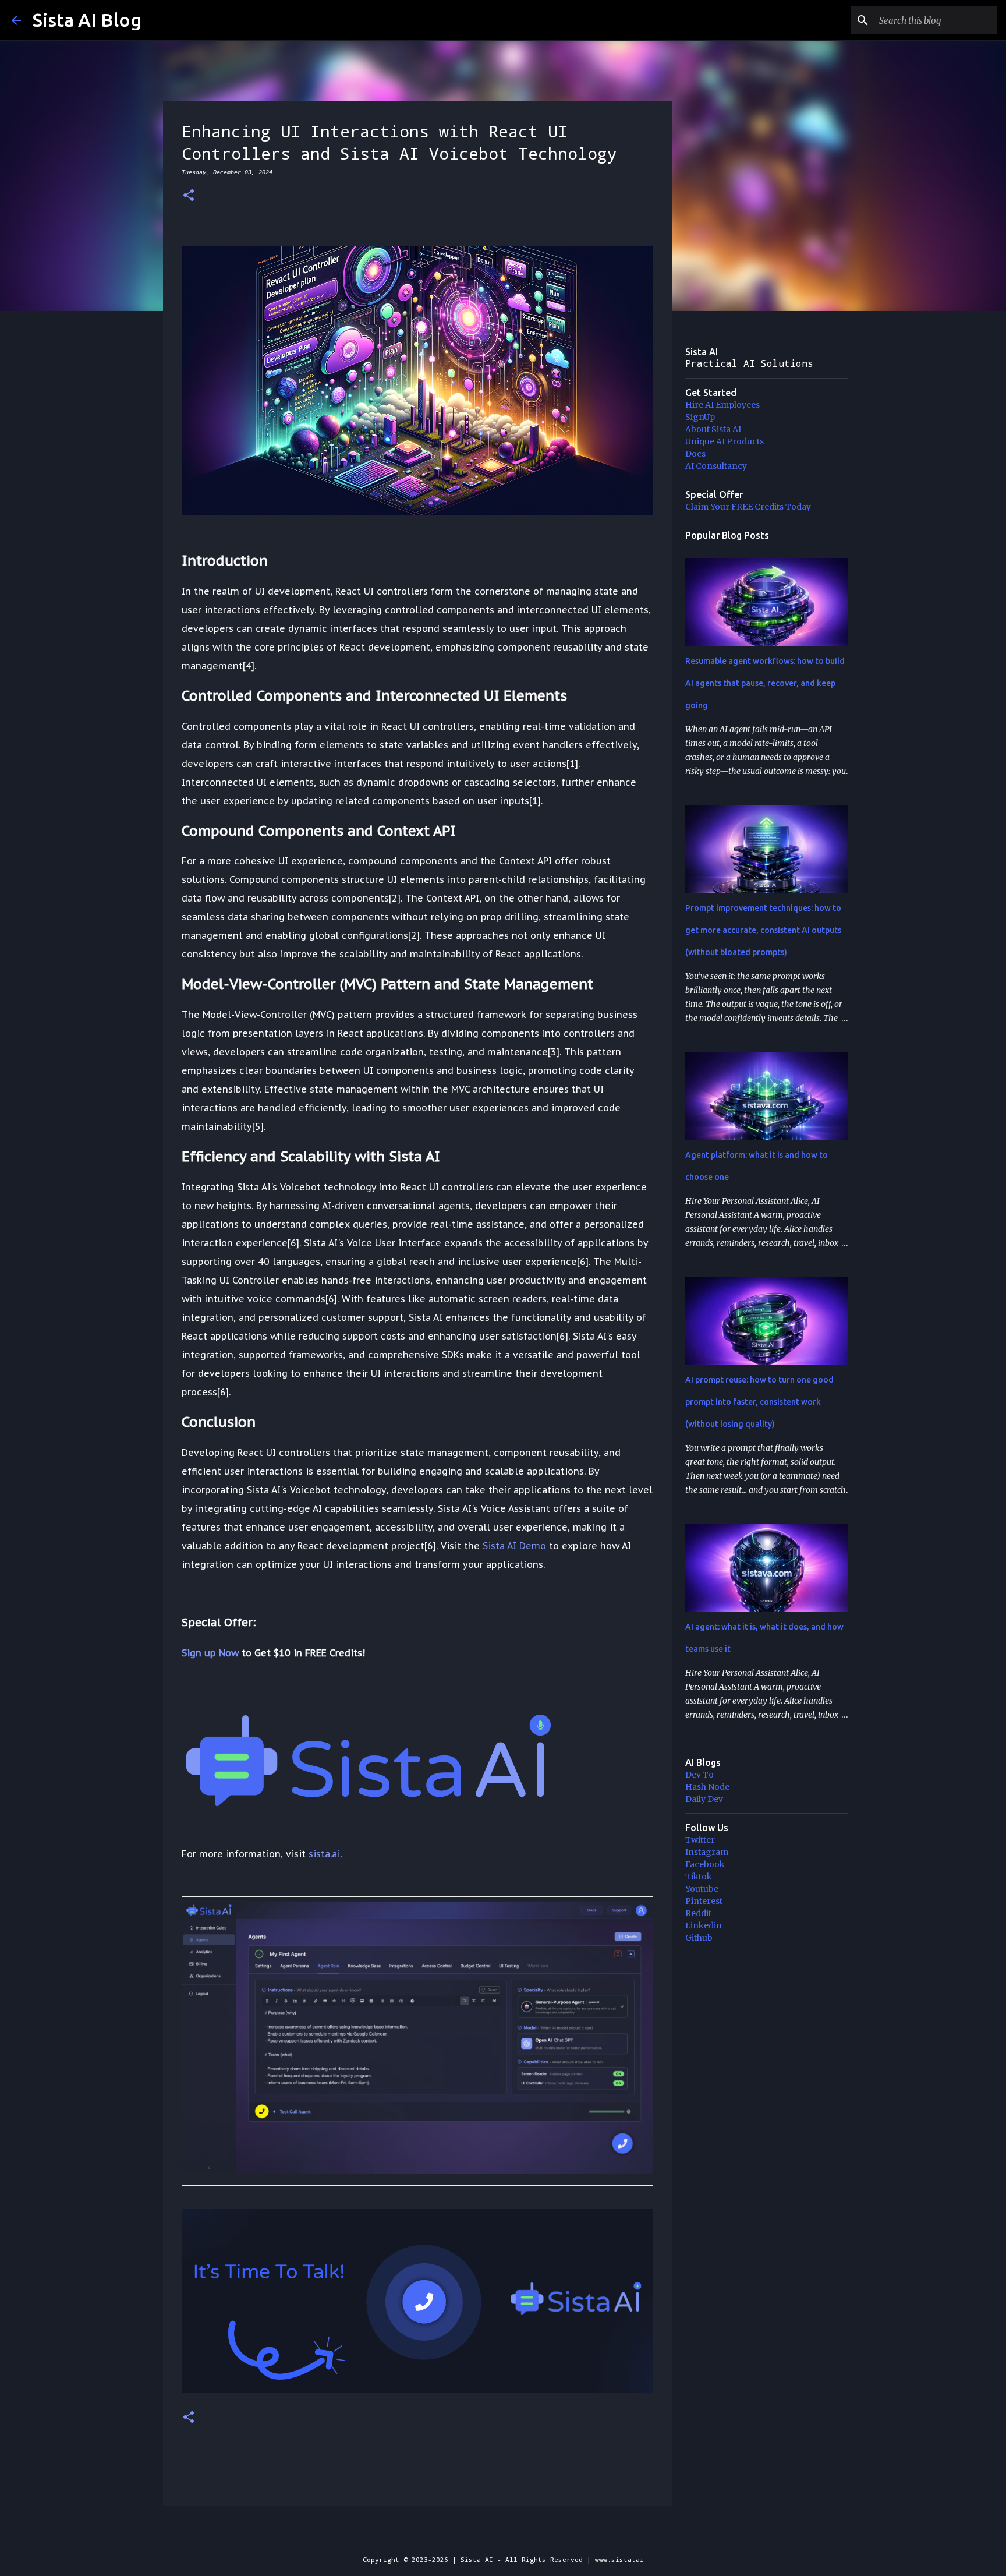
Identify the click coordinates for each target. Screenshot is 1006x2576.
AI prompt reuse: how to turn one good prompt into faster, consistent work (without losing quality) (759, 1402)
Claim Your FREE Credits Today (748, 507)
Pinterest (704, 1901)
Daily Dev (704, 1799)
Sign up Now (210, 1653)
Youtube (702, 1889)
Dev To (699, 1775)
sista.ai (324, 1854)
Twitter (700, 1840)
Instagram (707, 1852)
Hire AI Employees (722, 405)
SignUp (700, 417)
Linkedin (704, 1925)
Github (699, 1938)
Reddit (698, 1913)
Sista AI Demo (514, 1546)
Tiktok (699, 1877)
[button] (189, 196)
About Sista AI (713, 429)
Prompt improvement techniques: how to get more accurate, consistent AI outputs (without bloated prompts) (763, 930)
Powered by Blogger (510, 2536)
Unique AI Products (725, 441)
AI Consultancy (716, 466)
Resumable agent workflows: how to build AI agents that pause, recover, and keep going (765, 683)
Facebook (705, 1864)
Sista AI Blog (87, 20)
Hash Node (707, 1787)
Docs (695, 454)
